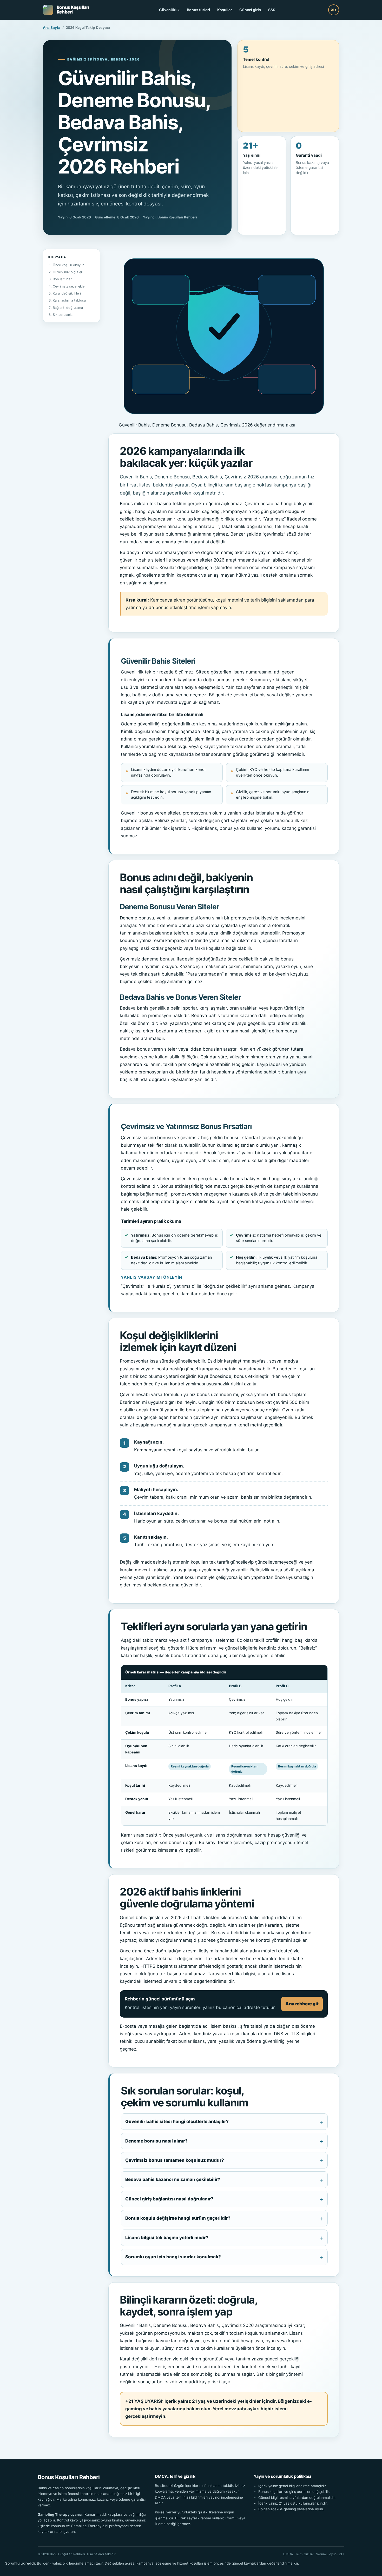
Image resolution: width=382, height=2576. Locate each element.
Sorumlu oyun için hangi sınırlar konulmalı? (173, 2257)
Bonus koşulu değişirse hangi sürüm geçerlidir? (178, 2218)
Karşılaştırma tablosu (69, 300)
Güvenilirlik (169, 10)
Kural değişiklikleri (67, 293)
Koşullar (225, 10)
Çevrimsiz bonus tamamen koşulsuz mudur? (175, 2160)
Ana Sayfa (52, 28)
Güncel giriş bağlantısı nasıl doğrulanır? (169, 2199)
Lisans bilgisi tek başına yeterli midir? (167, 2238)
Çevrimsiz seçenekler (69, 286)
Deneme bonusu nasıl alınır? (156, 2141)
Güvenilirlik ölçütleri (68, 272)
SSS (272, 10)
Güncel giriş (250, 10)
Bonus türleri (198, 10)
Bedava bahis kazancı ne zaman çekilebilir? (173, 2179)
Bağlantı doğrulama (68, 308)
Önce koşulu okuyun (68, 265)
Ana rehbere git (302, 2004)
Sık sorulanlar (63, 315)
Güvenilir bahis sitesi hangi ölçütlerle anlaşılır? (177, 2121)
